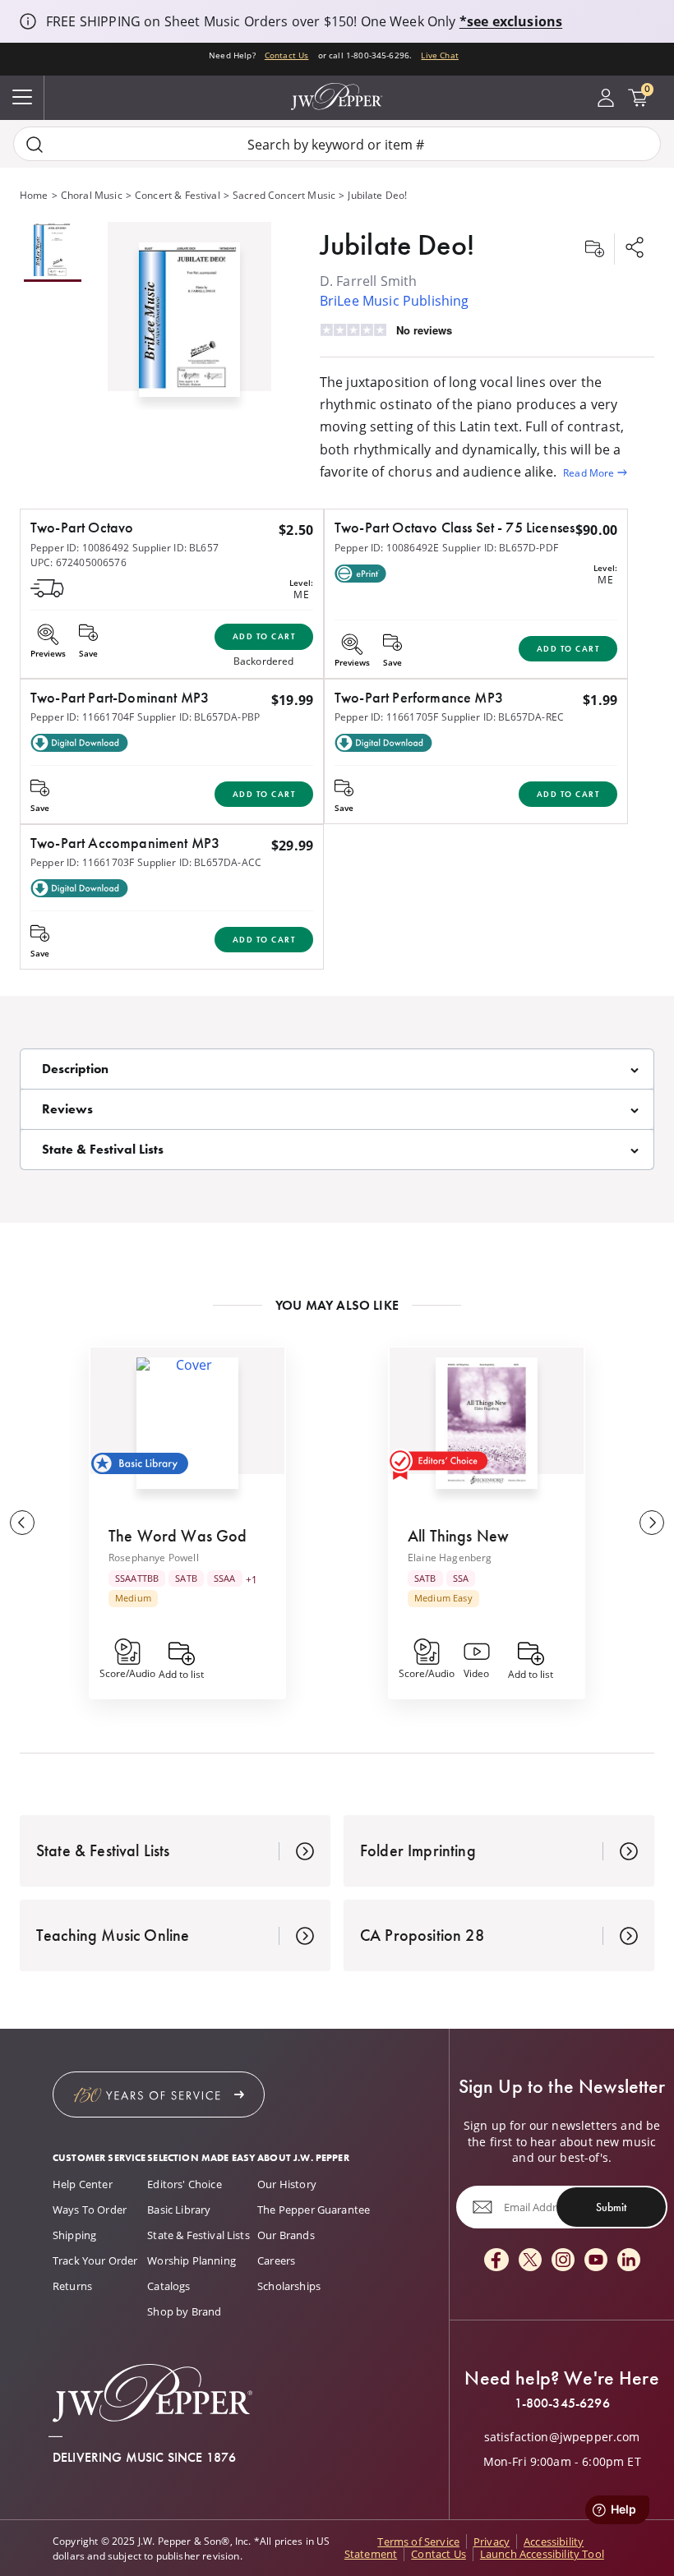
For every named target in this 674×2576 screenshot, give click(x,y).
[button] (189, 316)
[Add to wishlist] (594, 249)
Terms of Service (418, 2541)
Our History (287, 2184)
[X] (530, 2261)
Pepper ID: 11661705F (386, 717)
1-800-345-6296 (562, 2403)
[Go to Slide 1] (53, 252)
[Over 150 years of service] (159, 2094)
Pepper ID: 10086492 (80, 547)
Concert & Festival (178, 195)
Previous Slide (22, 1523)
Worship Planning (192, 2260)
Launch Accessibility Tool (542, 2554)
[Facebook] (496, 2261)
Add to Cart (264, 636)
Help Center (83, 2184)
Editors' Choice (184, 2184)
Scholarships (289, 2286)
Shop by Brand (184, 2311)
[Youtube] (596, 2261)
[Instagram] (563, 2261)
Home (34, 195)
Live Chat (439, 55)
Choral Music (92, 195)
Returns (72, 2286)
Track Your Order (95, 2260)
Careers (276, 2260)
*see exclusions (511, 21)
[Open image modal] (189, 326)
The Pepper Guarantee (314, 2210)
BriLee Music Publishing (395, 300)
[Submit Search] (35, 144)
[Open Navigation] (22, 98)
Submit (611, 2207)
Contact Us (287, 55)
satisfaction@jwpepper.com (562, 2437)
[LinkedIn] (629, 2261)
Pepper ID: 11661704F (82, 717)
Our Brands (286, 2235)
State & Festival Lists (199, 2235)
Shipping (74, 2235)
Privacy (492, 2541)
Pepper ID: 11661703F (82, 862)
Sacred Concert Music (284, 195)
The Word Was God (178, 1536)
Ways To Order (90, 2210)
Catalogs (168, 2286)
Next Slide (652, 1523)
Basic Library (179, 2210)
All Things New (458, 1536)
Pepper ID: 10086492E (387, 547)
